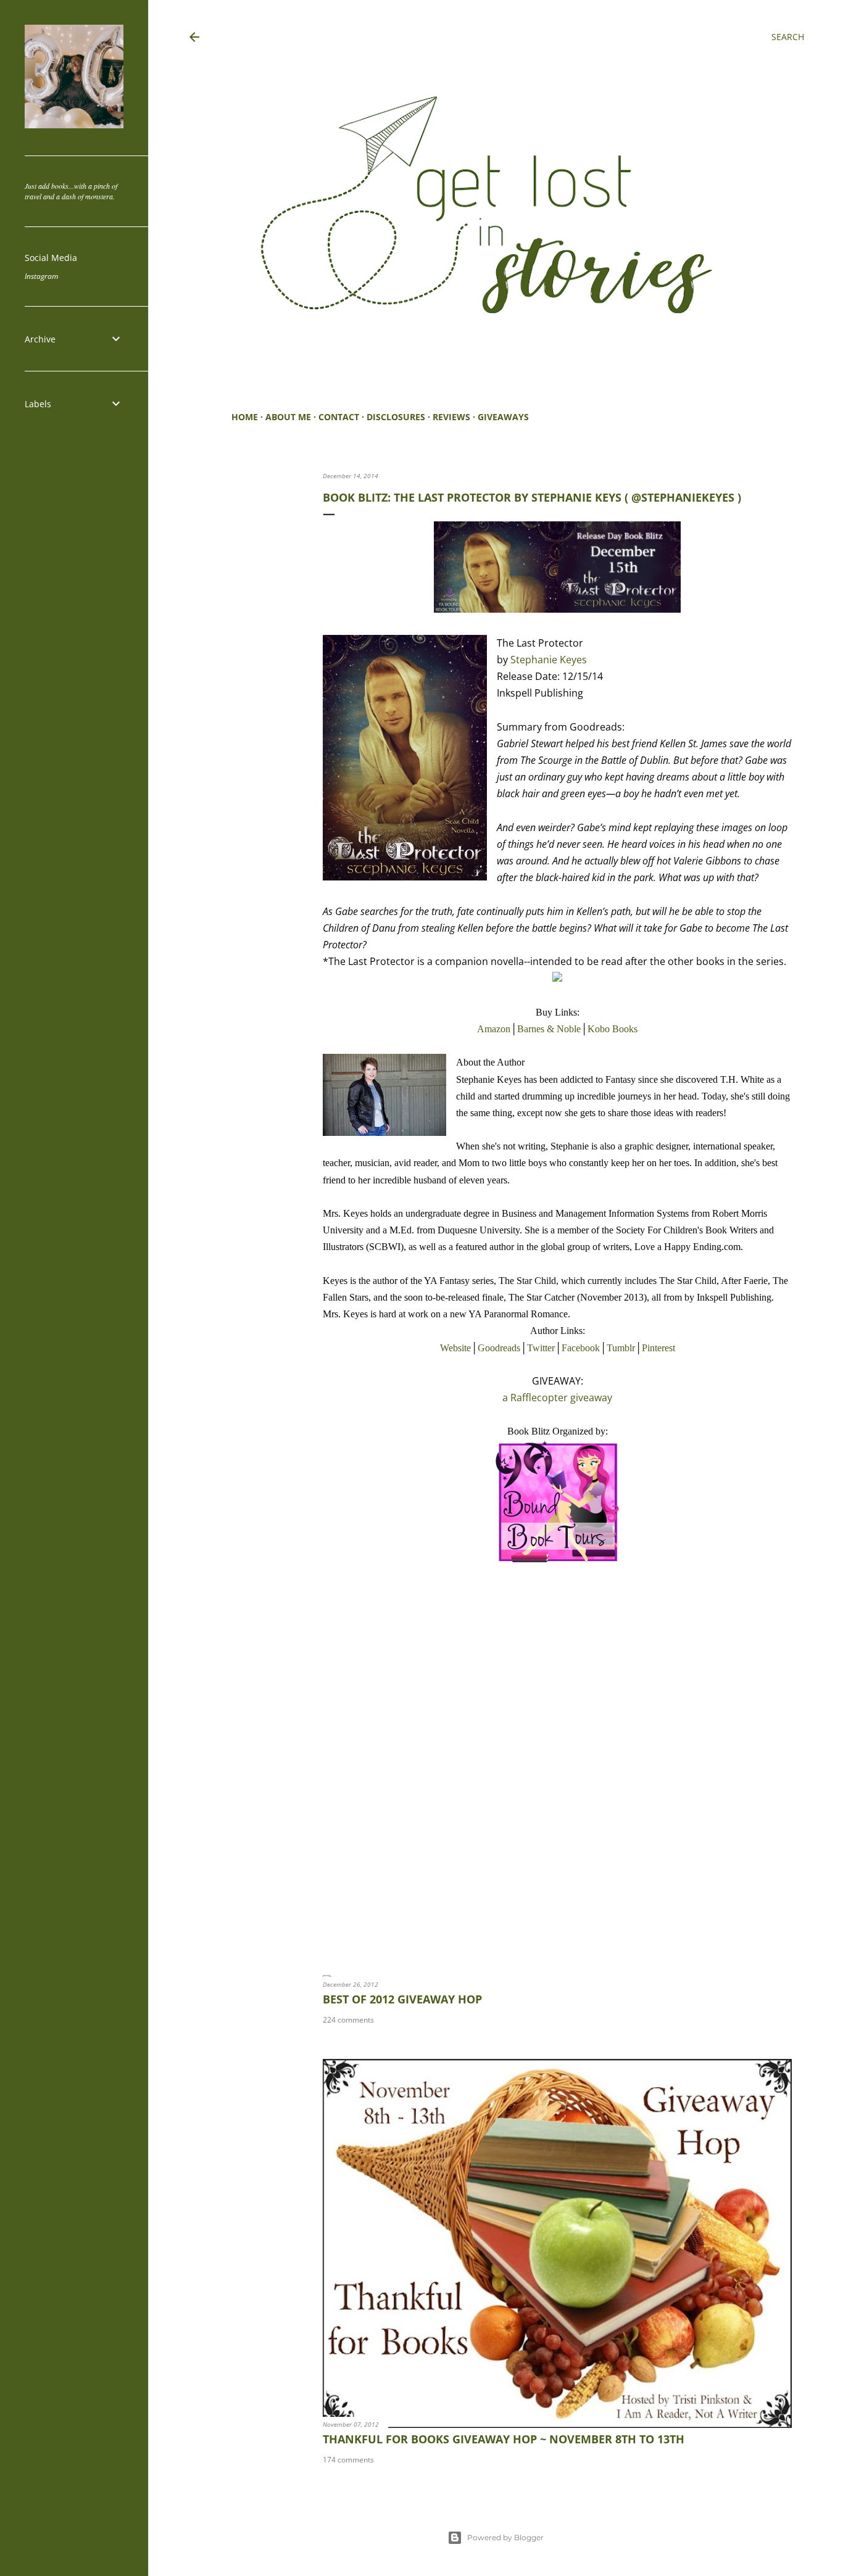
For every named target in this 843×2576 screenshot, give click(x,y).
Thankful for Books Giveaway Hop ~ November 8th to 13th (504, 2439)
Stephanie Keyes (549, 660)
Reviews (451, 417)
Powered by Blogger (505, 2537)
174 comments (348, 2460)
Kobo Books (613, 1029)
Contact (339, 417)
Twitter (541, 1348)
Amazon (494, 1029)
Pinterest (658, 1348)
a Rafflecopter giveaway (557, 1398)
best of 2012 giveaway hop (402, 1999)
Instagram (41, 276)
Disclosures (396, 417)
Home (245, 417)
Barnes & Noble (549, 1029)
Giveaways (503, 417)
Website (455, 1348)
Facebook (581, 1348)
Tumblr (621, 1348)
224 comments (348, 2020)
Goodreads (499, 1348)
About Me (288, 417)
